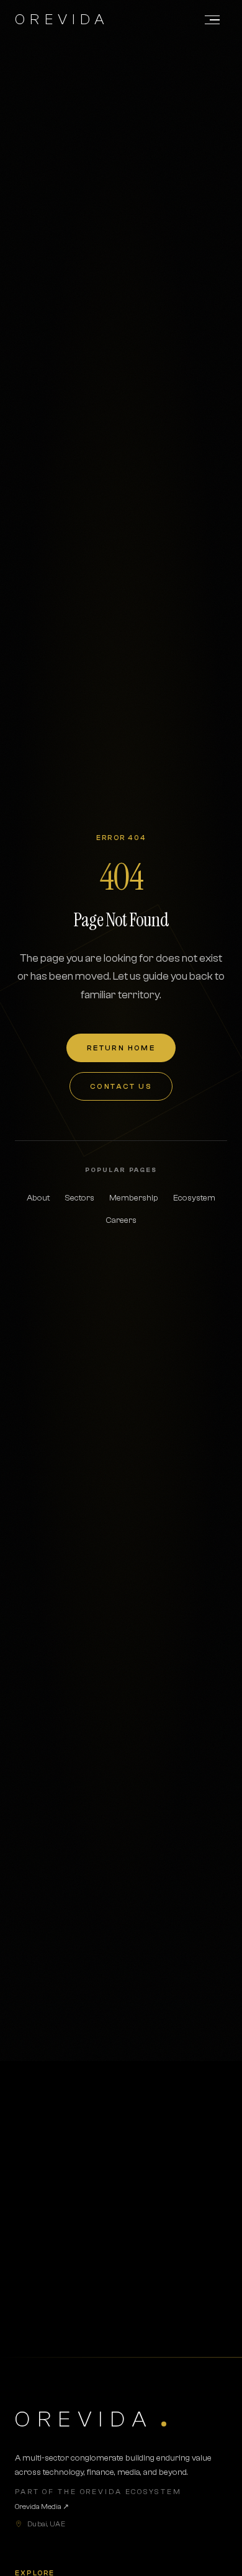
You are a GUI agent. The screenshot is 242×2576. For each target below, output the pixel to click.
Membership (134, 1198)
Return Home (121, 1048)
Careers (121, 1220)
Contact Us (121, 1086)
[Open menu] (212, 20)
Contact (171, 2296)
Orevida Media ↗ (42, 2507)
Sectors (79, 1198)
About (38, 1198)
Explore (70, 2296)
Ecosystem (194, 1198)
